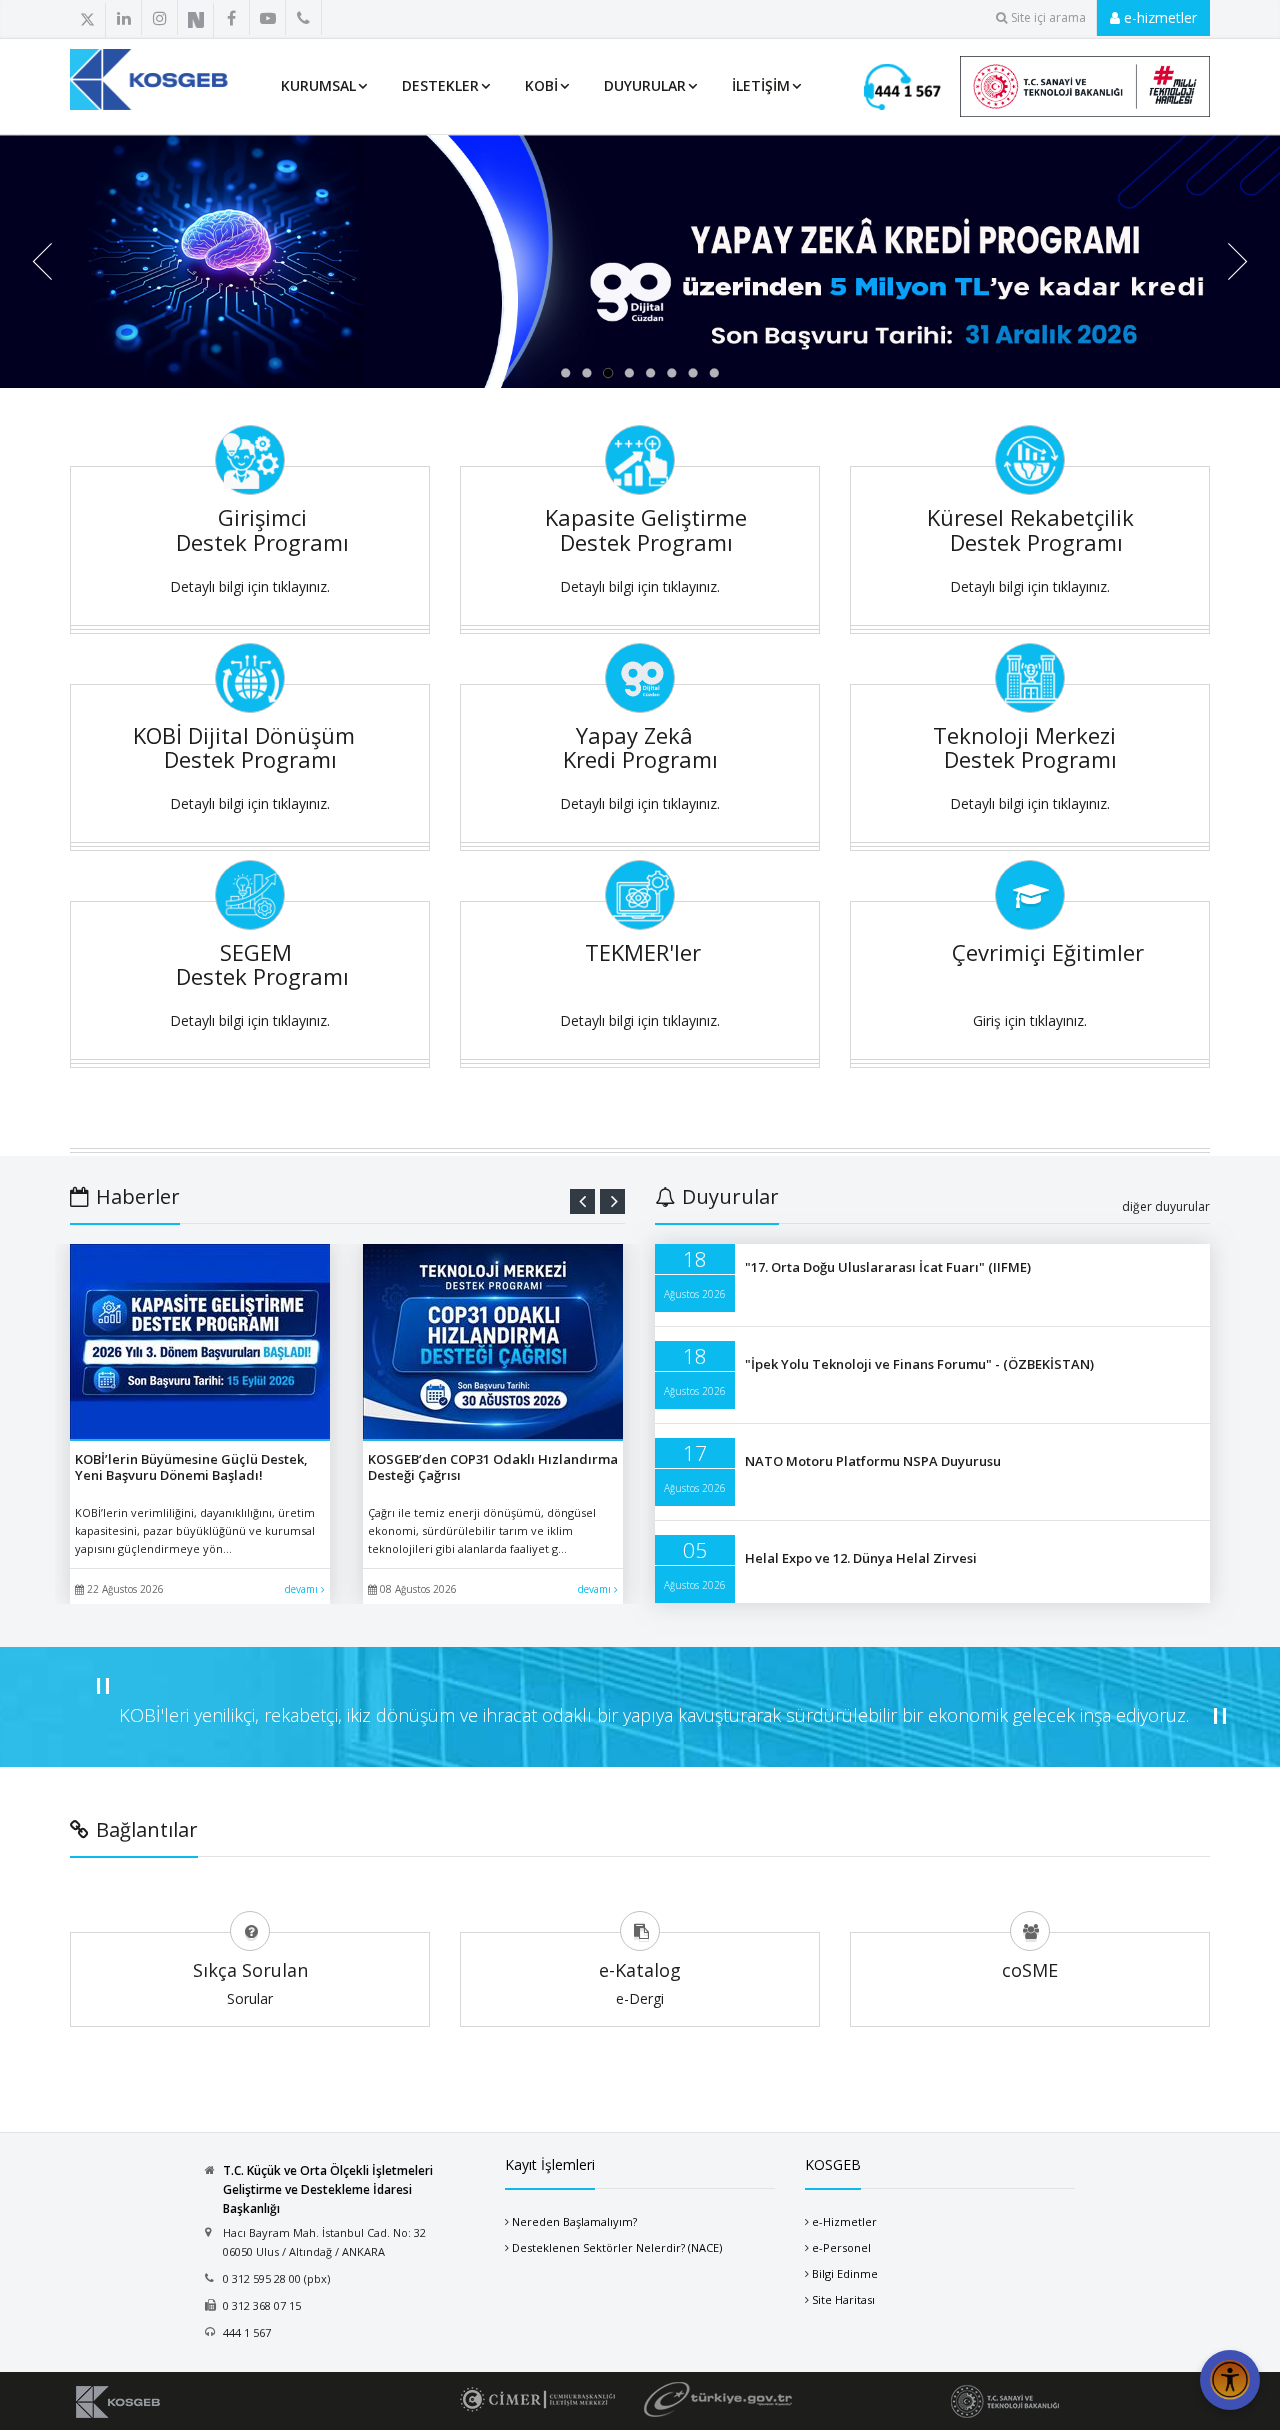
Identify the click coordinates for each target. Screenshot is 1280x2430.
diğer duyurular (1166, 1206)
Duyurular (645, 85)
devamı (303, 1589)
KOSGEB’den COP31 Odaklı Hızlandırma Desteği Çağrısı (493, 1467)
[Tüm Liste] (347, 19)
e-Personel (841, 2247)
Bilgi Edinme (845, 2273)
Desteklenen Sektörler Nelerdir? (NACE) (617, 2247)
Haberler (138, 1196)
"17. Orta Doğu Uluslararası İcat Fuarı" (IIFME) (888, 1267)
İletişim (761, 85)
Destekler (440, 85)
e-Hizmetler (844, 2221)
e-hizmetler (1158, 17)
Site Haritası (843, 2299)
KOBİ (541, 85)
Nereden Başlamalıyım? (574, 2221)
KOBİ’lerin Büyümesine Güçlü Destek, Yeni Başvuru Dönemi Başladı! (191, 1467)
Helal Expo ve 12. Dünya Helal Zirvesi (861, 1558)
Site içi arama (1048, 17)
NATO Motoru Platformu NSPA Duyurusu (873, 1461)
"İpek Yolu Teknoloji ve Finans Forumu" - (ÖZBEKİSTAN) (919, 1364)
